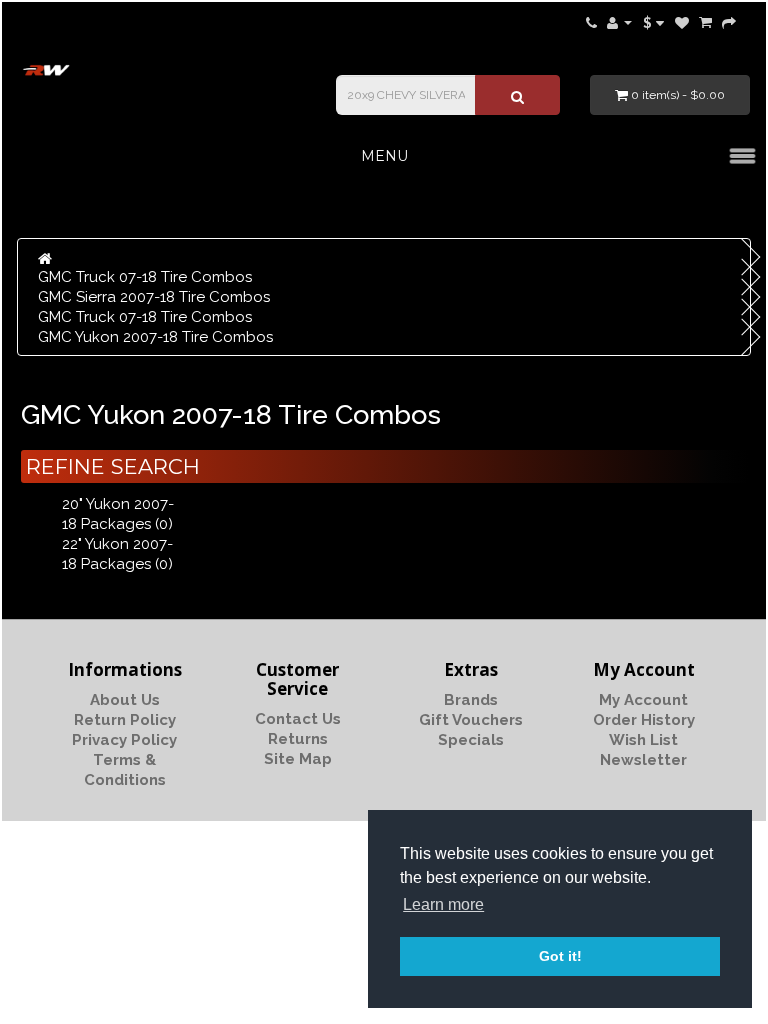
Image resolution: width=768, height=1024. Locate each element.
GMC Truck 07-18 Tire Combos (145, 277)
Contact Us (298, 719)
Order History (644, 720)
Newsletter (643, 760)
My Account (643, 700)
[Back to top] (703, 959)
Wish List (643, 740)
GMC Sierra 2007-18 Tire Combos (154, 297)
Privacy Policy (124, 740)
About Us (125, 700)
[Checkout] (729, 22)
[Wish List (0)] (682, 22)
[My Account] (619, 22)
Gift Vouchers (471, 720)
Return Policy (125, 720)
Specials (471, 740)
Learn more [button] (443, 904)
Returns (298, 739)
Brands (471, 700)
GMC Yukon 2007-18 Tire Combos (155, 337)
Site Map (298, 759)
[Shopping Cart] (705, 22)
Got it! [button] (560, 956)
